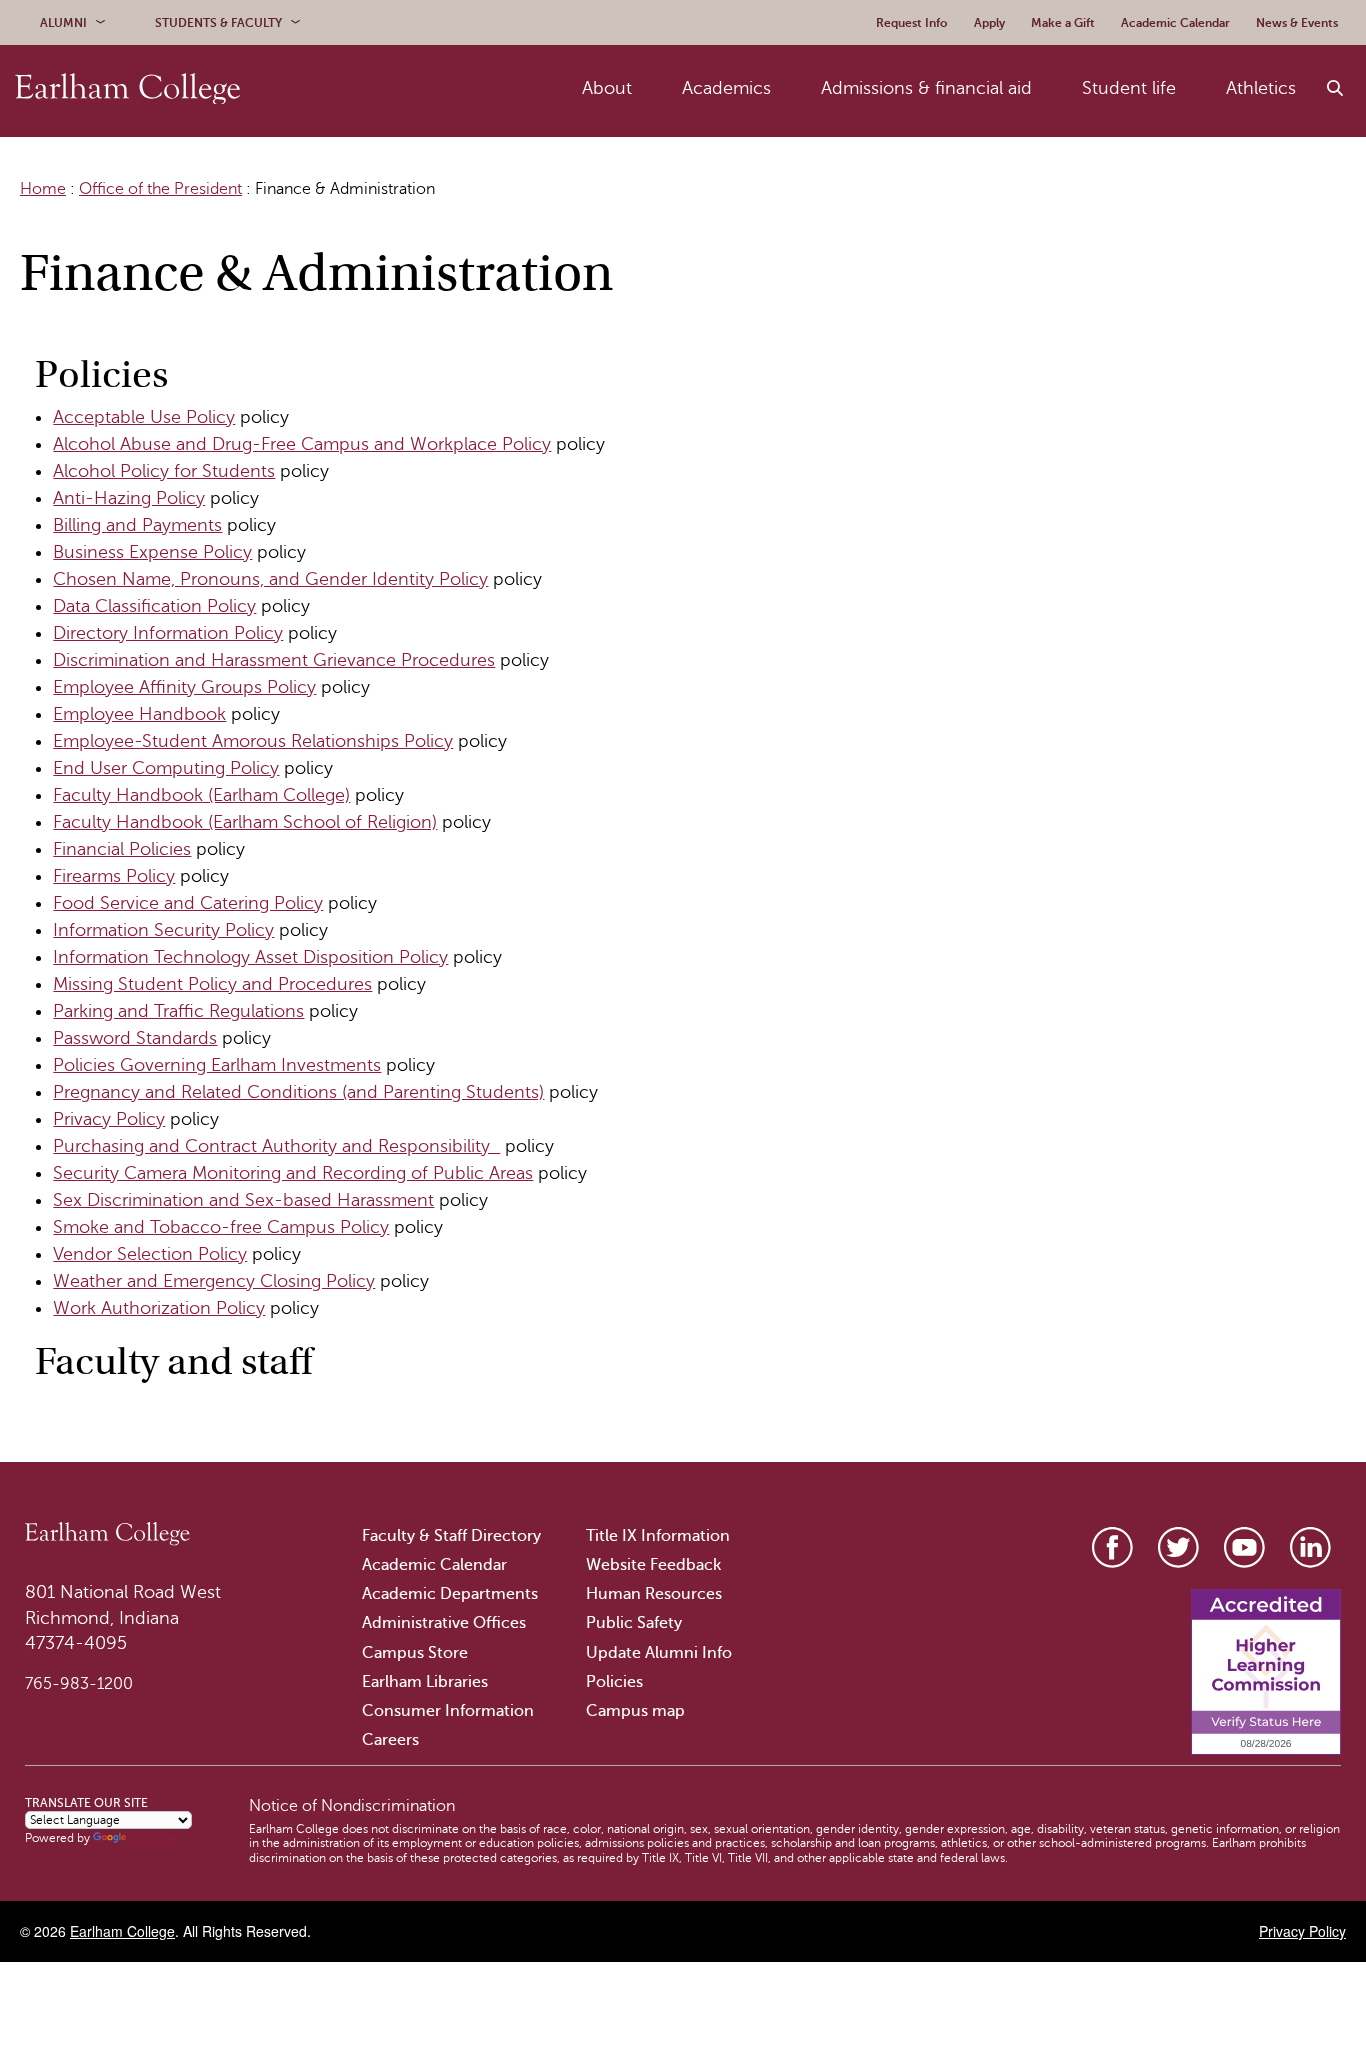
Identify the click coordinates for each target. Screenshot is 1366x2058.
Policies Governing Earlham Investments (217, 1065)
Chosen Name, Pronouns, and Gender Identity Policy (270, 579)
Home (43, 189)
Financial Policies (122, 849)
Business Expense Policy (152, 552)
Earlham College (122, 1931)
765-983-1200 (79, 1684)
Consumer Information (448, 1711)
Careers (390, 1740)
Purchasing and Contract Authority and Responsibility (276, 1146)
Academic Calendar (434, 1565)
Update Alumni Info (659, 1653)
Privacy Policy (109, 1119)
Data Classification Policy (154, 606)
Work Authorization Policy (159, 1308)
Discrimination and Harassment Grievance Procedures (274, 660)
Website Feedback (653, 1565)
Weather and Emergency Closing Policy (214, 1281)
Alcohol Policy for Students (164, 471)
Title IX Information (658, 1536)
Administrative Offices (444, 1623)
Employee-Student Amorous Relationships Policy (253, 741)
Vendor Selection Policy (150, 1254)
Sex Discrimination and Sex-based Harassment (243, 1200)
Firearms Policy (114, 876)
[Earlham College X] (1178, 1547)
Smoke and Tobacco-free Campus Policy (221, 1227)
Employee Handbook (139, 714)
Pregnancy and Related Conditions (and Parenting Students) (298, 1092)
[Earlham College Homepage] (127, 88)
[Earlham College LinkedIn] (1310, 1547)
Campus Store (415, 1653)
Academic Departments (450, 1594)
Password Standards (135, 1038)
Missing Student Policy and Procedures (212, 984)
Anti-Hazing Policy (129, 498)
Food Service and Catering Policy (188, 903)
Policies (614, 1682)
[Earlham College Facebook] (1112, 1547)
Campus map (635, 1711)
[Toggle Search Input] (1336, 89)
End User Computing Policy (166, 768)
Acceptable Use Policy (144, 417)
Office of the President (160, 189)
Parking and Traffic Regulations (178, 1011)
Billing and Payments (137, 525)
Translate (154, 1838)
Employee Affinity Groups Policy (184, 687)
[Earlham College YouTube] (1244, 1547)
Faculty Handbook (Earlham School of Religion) (245, 822)
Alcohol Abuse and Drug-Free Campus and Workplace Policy (302, 444)
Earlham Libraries (425, 1682)
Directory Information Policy (168, 633)
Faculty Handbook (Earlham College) (201, 795)
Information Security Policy (163, 930)
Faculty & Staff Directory (451, 1536)
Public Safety (634, 1623)
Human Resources (654, 1594)
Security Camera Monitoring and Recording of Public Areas (293, 1173)
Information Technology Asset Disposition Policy (250, 957)
